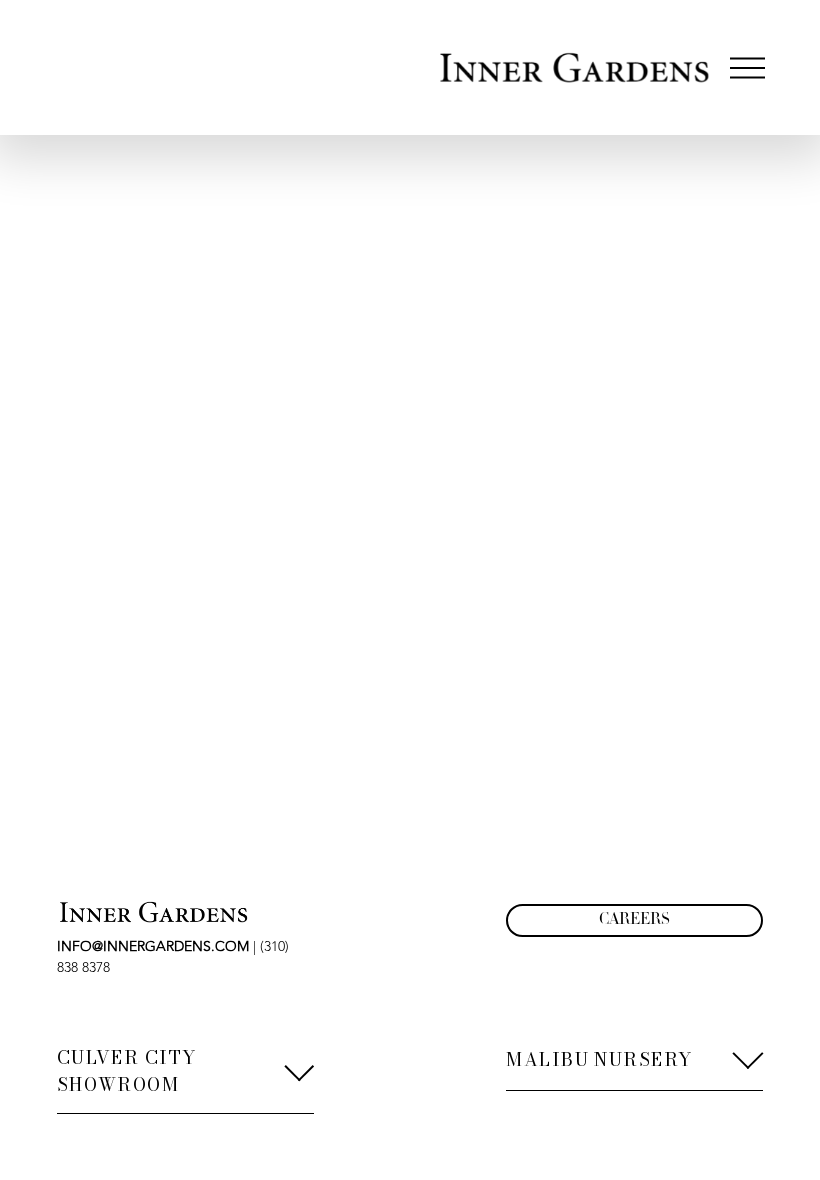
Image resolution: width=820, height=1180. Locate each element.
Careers (634, 920)
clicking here (323, 287)
